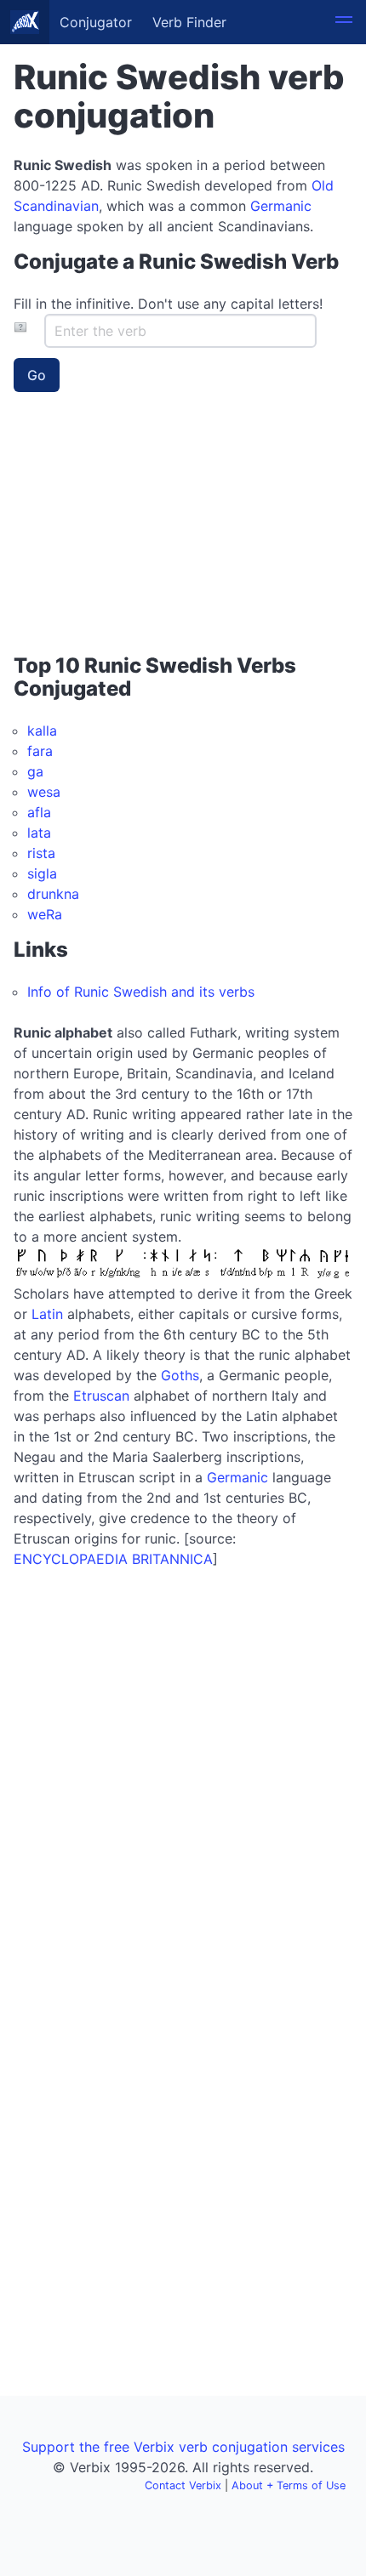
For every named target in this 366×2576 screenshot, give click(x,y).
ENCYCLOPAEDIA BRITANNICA (113, 1559)
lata (39, 833)
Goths (180, 1375)
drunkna (53, 894)
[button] (344, 22)
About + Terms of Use (289, 2485)
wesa (44, 792)
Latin (47, 1314)
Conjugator (96, 22)
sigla (42, 873)
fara (40, 751)
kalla (42, 731)
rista (41, 853)
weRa (45, 914)
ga (35, 771)
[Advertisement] (120, 529)
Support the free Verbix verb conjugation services (183, 2447)
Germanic (281, 206)
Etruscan (101, 1396)
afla (39, 812)
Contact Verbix (183, 2485)
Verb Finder (189, 22)
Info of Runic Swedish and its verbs (141, 992)
